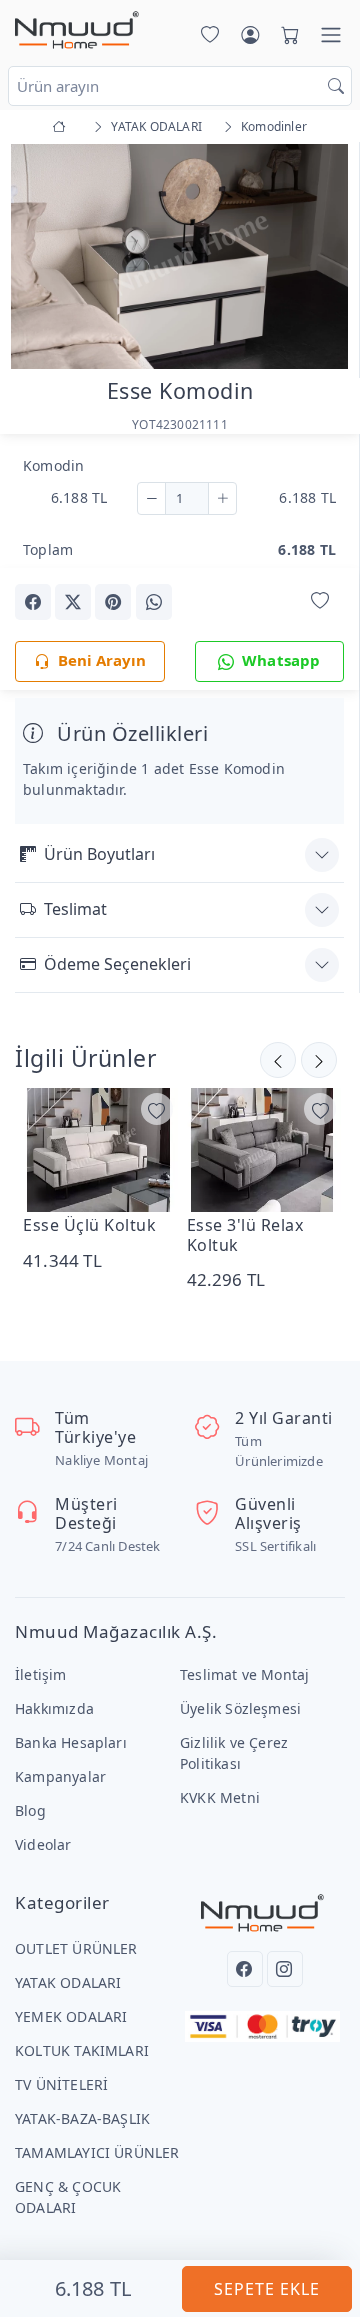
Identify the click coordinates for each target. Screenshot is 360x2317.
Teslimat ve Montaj (244, 1674)
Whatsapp (281, 660)
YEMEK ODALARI (71, 2016)
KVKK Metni (220, 1797)
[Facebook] (245, 1969)
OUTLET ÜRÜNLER (76, 1948)
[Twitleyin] (73, 602)
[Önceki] (319, 1060)
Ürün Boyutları (99, 854)
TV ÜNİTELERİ (61, 2084)
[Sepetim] (286, 35)
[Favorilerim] (206, 35)
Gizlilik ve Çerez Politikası (234, 1753)
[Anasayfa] (62, 126)
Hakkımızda (54, 1708)
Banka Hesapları (71, 1742)
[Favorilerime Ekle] (320, 600)
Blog (30, 1810)
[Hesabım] (250, 35)
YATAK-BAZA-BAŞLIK (82, 2118)
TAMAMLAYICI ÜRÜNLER (97, 2152)
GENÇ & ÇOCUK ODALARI (68, 2197)
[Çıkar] (151, 499)
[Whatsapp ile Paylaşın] (154, 602)
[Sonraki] (278, 1060)
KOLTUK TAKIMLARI (82, 2050)
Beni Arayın (102, 660)
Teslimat (75, 909)
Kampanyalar (60, 1776)
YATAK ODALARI (68, 1982)
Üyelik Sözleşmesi (240, 1708)
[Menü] (331, 35)
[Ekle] (222, 499)
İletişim (41, 1674)
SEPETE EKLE (267, 2289)
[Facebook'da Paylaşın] (33, 602)
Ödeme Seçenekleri (117, 964)
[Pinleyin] (113, 602)
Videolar (43, 1844)
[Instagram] (285, 1969)
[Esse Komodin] (179, 254)
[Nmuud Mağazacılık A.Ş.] (77, 31)
